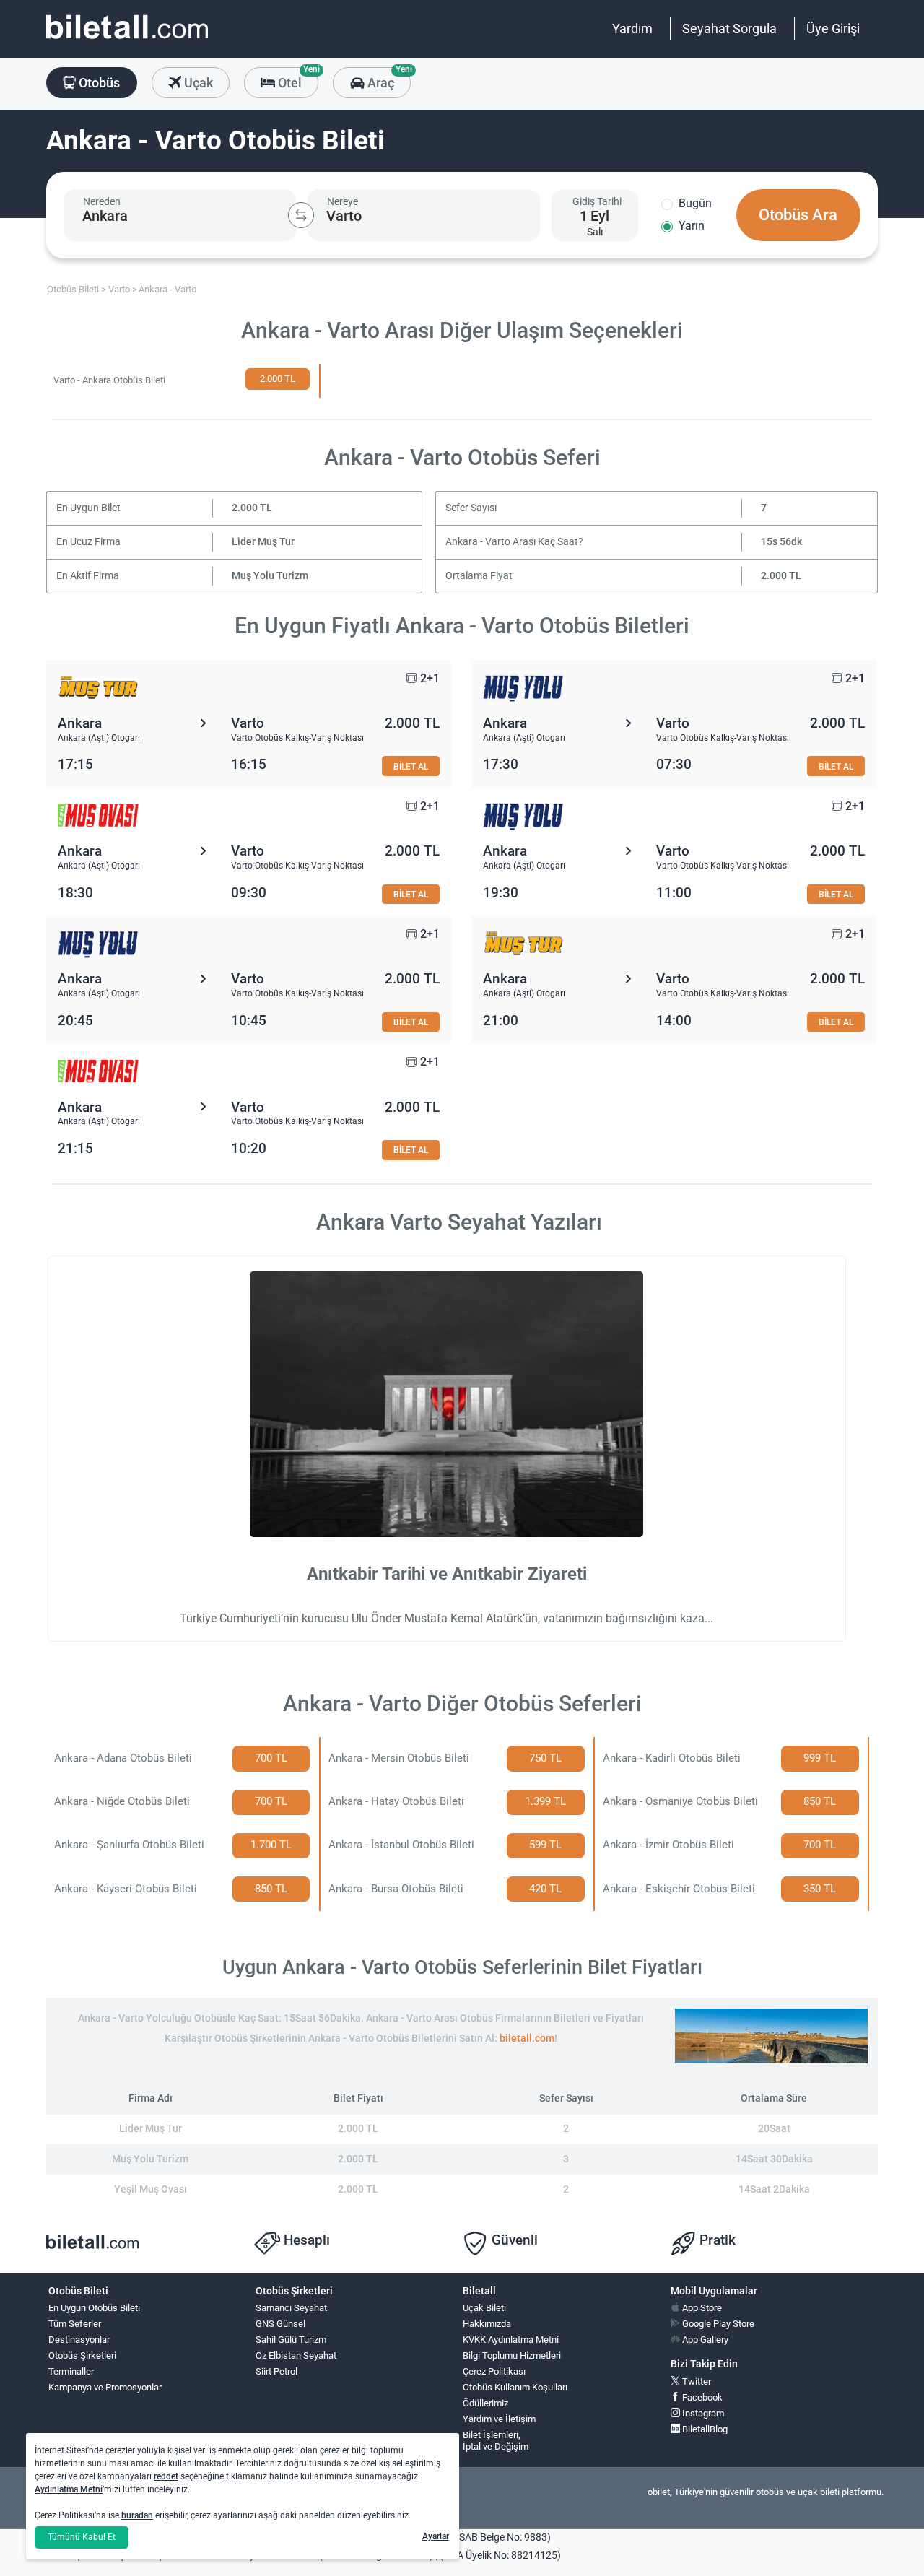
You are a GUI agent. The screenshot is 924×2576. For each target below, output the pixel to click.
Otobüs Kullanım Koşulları (515, 2387)
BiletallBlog (704, 2429)
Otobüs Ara (798, 215)
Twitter (696, 2381)
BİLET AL (411, 766)
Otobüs (98, 83)
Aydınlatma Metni (69, 2489)
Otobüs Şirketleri (82, 2355)
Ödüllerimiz (485, 2403)
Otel (297, 79)
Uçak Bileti (484, 2308)
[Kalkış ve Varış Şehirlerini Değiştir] (301, 215)
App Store (701, 2308)
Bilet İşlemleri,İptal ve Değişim (496, 2441)
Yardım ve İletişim (499, 2419)
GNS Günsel (280, 2324)
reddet (166, 2476)
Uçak (197, 83)
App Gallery (704, 2340)
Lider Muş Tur (263, 542)
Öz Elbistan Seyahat (296, 2355)
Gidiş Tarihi (597, 201)
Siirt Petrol (276, 2371)
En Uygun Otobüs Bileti (94, 2308)
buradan (137, 2515)
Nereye (343, 201)
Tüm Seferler (75, 2324)
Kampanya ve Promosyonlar (105, 2387)
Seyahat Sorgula (729, 29)
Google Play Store (717, 2324)
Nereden (102, 201)
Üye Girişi (833, 29)
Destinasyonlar (79, 2340)
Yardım (632, 29)
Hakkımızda (487, 2324)
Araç (387, 79)
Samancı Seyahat (291, 2308)
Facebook (701, 2397)
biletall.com (527, 2038)
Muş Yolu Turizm (270, 576)
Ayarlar (436, 2536)
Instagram (702, 2413)
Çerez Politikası (494, 2371)
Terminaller (71, 2371)
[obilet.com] (127, 40)
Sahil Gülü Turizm (291, 2340)
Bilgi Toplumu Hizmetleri (512, 2355)
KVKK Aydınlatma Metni (511, 2340)
